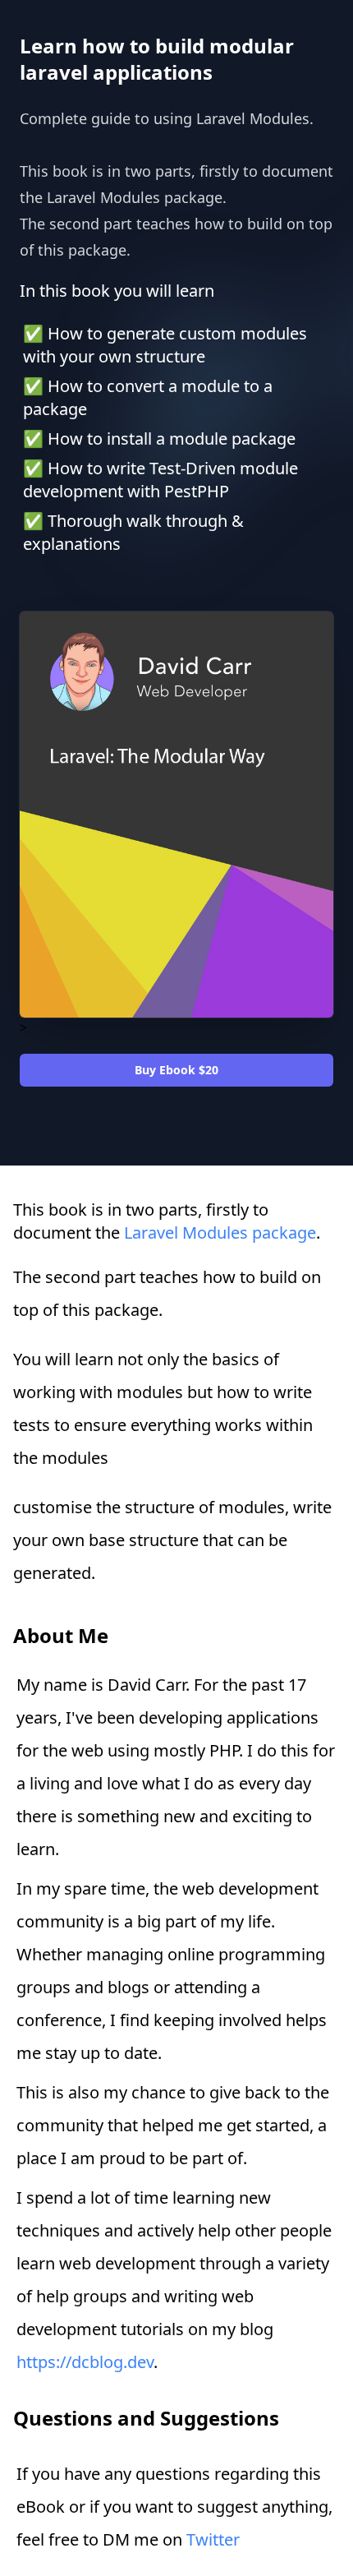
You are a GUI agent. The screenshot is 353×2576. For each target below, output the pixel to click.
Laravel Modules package (220, 1233)
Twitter (213, 2539)
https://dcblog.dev (85, 2362)
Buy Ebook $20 (176, 1070)
